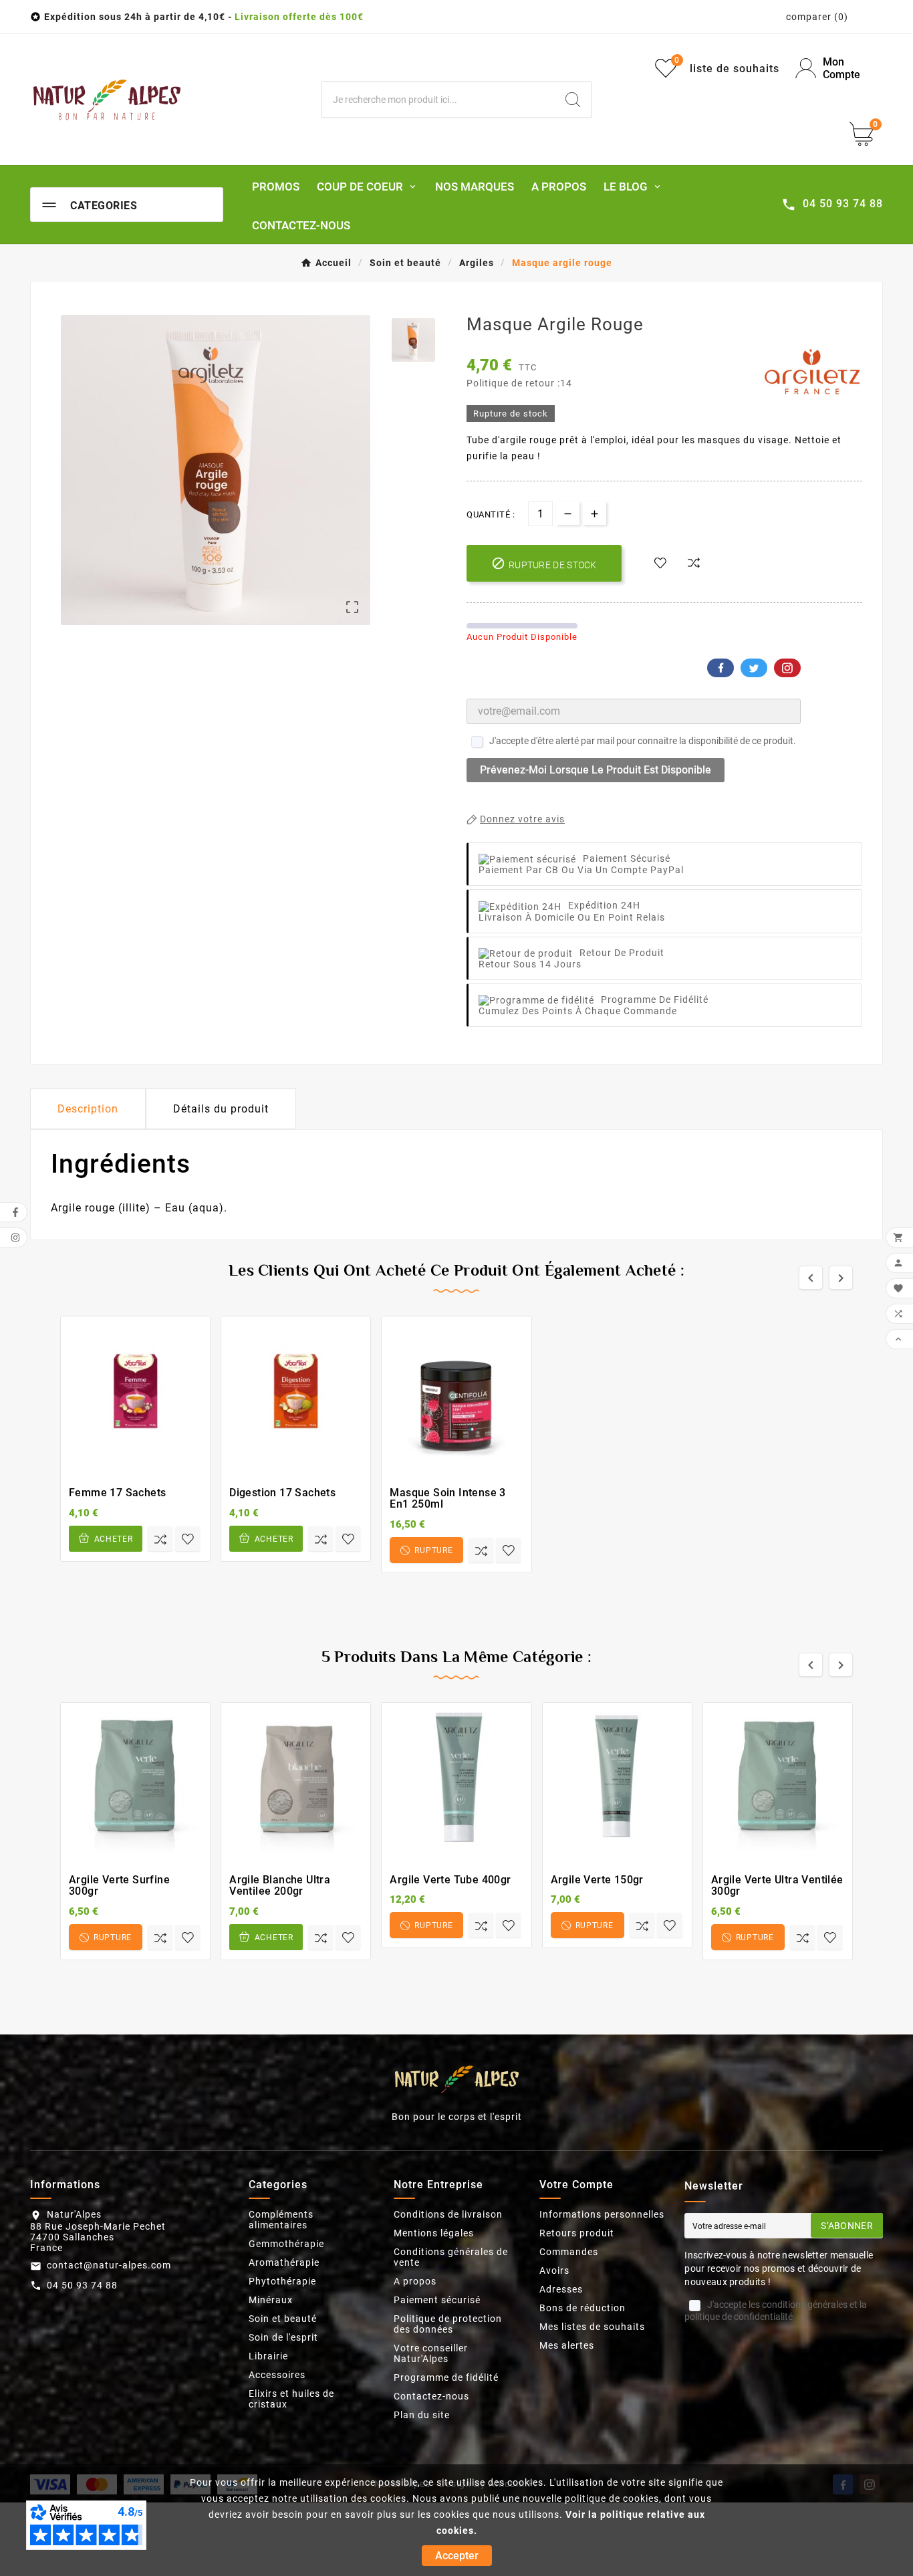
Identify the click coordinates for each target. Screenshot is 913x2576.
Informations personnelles (602, 2214)
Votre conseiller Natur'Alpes (431, 2353)
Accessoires (277, 2375)
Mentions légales (434, 2233)
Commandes (569, 2252)
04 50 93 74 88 (82, 2285)
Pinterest (787, 668)
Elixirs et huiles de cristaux (291, 2399)
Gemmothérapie (286, 2244)
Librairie (268, 2356)
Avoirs (554, 2270)
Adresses (561, 2289)
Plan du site (422, 2415)
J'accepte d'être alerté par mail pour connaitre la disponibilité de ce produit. (643, 741)
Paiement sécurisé (437, 2300)
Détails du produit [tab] (221, 1109)
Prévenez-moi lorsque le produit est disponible (596, 770)
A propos (415, 2281)
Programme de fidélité (446, 2377)
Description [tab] (88, 1109)
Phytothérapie (282, 2281)
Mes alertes (567, 2345)
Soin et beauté (283, 2319)
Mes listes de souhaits (592, 2327)
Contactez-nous (431, 2396)
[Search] (573, 100)
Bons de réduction (582, 2308)
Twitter (754, 668)
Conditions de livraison (448, 2214)
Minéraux (271, 2300)
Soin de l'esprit (283, 2337)
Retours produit (577, 2233)
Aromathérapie (284, 2262)
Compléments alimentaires (281, 2220)
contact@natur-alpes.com (109, 2265)
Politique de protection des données (448, 2324)
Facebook (721, 668)
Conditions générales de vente (451, 2257)
